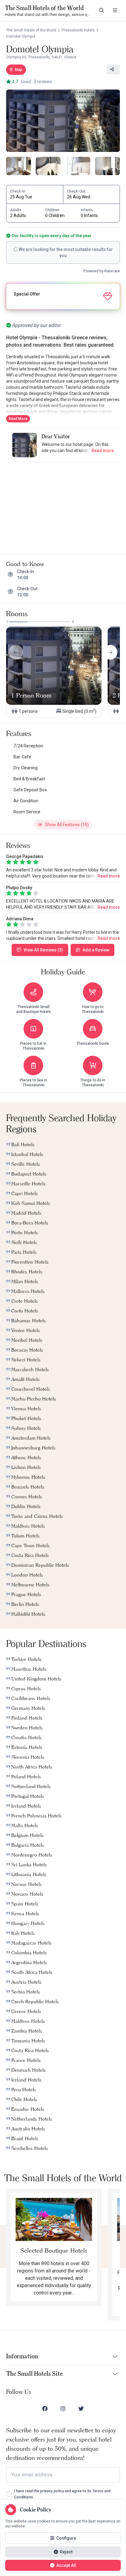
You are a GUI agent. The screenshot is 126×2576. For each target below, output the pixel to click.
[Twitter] (81, 2409)
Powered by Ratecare (102, 271)
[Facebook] (45, 2409)
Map (19, 70)
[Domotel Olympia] (63, 121)
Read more (103, 451)
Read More (18, 419)
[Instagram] (63, 2409)
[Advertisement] (63, 506)
